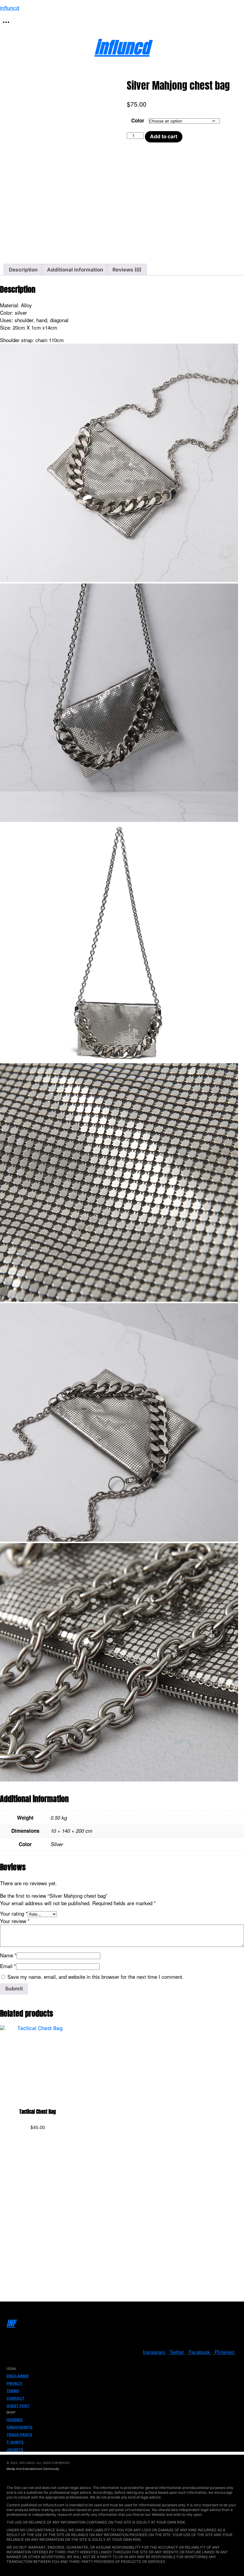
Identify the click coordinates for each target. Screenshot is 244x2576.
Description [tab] (23, 270)
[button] (6, 22)
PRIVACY (15, 2383)
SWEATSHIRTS (19, 2427)
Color (138, 120)
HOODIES (15, 2420)
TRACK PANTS (19, 2435)
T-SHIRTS (15, 2442)
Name (8, 1955)
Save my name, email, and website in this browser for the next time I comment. (96, 1977)
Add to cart (164, 136)
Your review (15, 1921)
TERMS (13, 2391)
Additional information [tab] (75, 270)
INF (11, 2323)
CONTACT (15, 2398)
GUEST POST (18, 2406)
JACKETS (15, 2449)
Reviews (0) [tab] (127, 270)
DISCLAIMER (18, 2376)
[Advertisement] (122, 2226)
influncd (10, 8)
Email (8, 1966)
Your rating (14, 1913)
